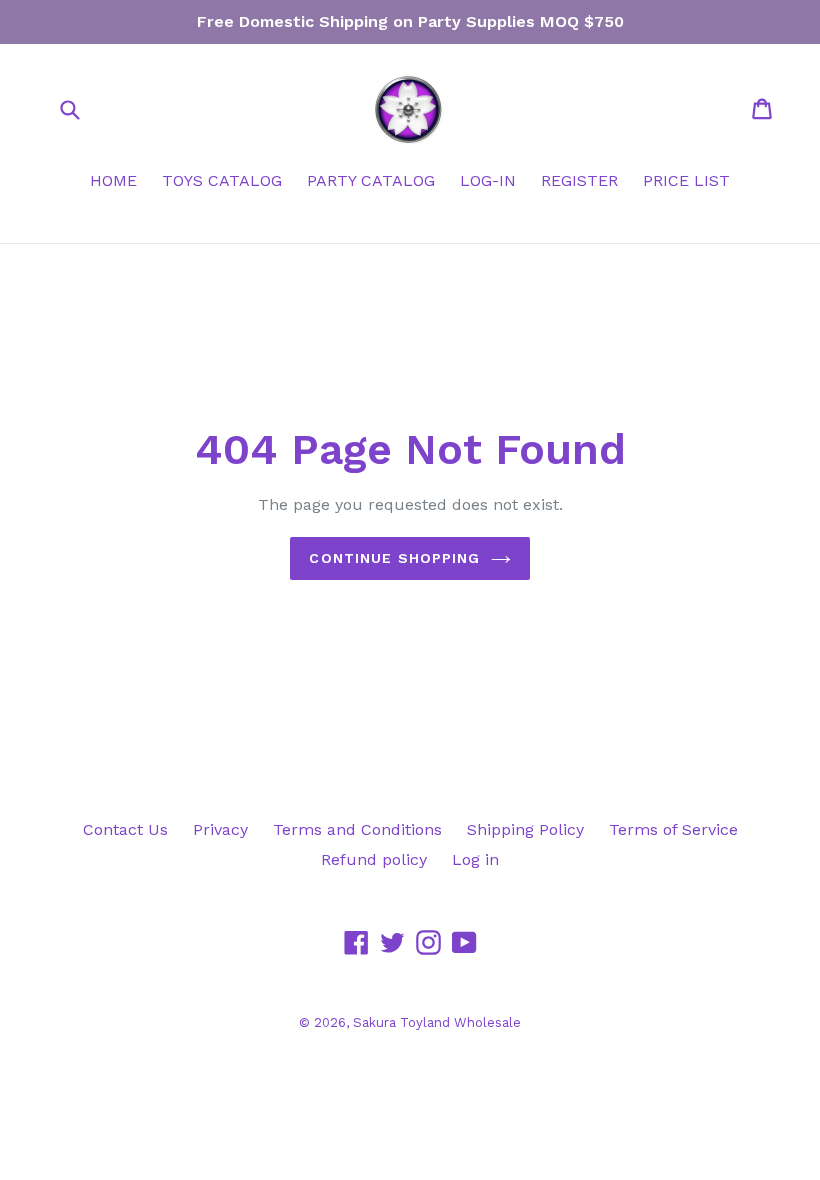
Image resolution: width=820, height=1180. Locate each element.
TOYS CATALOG (222, 180)
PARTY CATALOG (371, 180)
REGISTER (579, 180)
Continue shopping (394, 558)
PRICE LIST (686, 180)
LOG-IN (488, 180)
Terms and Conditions (357, 829)
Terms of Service (673, 829)
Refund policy (374, 859)
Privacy (220, 829)
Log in (475, 859)
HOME (113, 180)
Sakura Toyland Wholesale (437, 1022)
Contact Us (125, 829)
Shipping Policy (525, 829)
